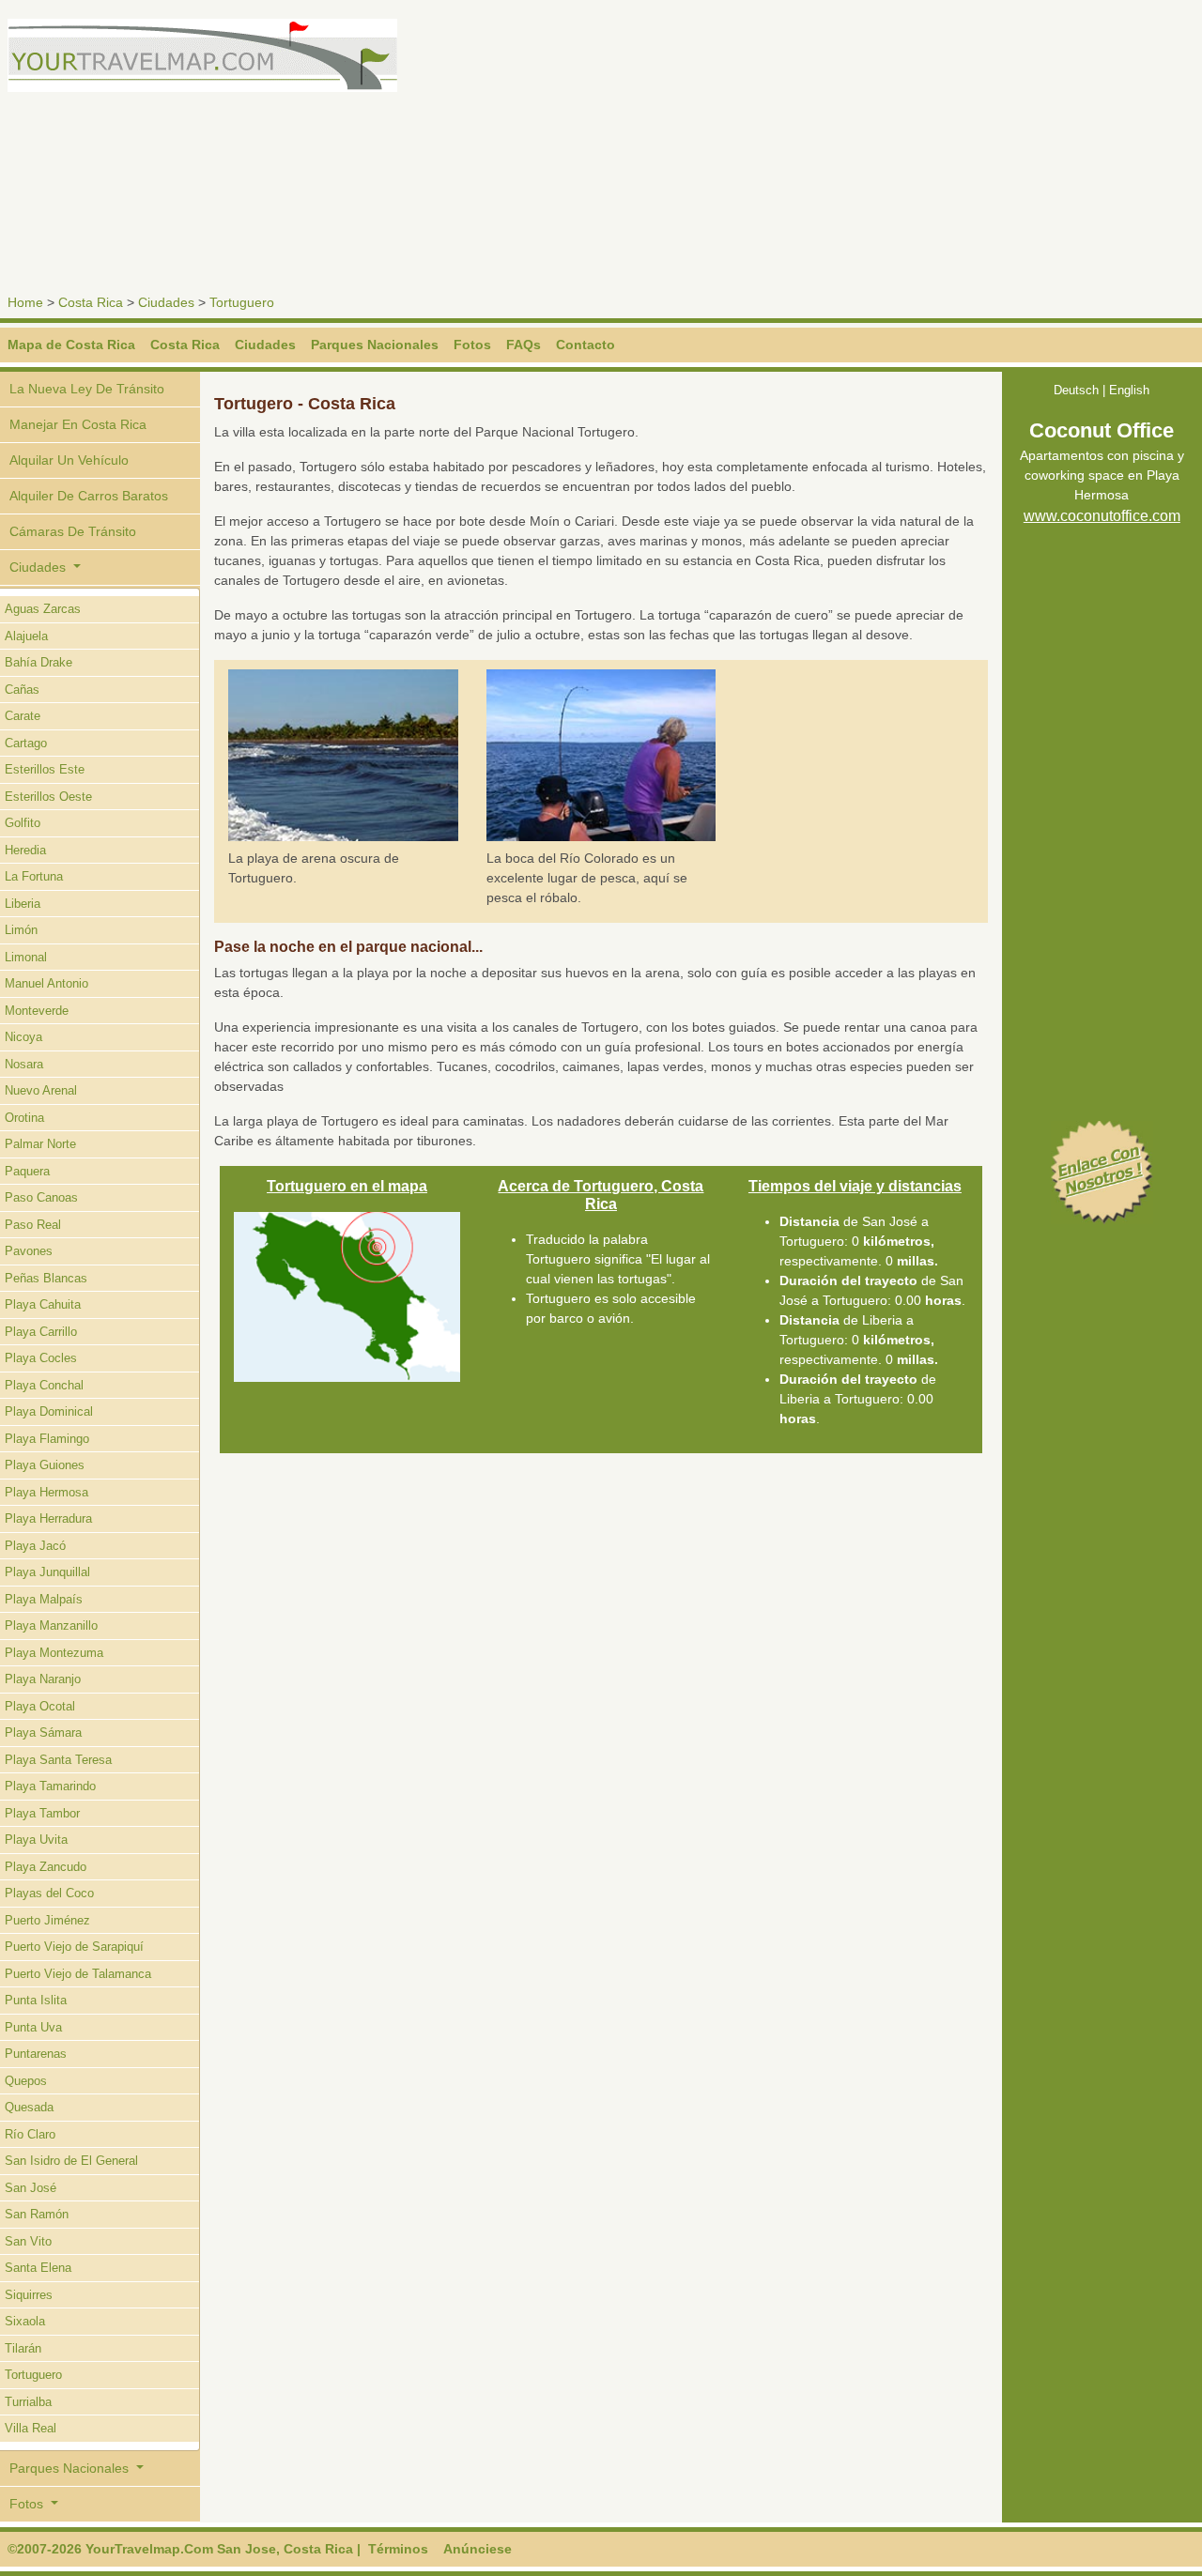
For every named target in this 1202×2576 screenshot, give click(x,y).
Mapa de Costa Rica (71, 345)
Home (25, 302)
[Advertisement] (905, 150)
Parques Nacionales (375, 345)
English (1129, 390)
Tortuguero (242, 302)
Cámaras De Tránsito (73, 531)
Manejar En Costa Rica (78, 424)
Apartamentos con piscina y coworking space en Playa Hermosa (1102, 475)
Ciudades (166, 302)
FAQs (524, 345)
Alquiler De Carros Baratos (89, 496)
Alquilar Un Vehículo (69, 460)
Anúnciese (478, 2549)
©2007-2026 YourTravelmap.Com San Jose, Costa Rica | (184, 2549)
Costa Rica (91, 302)
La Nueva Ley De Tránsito (87, 389)
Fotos (472, 345)
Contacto (586, 345)
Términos (398, 2549)
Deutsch (1076, 390)
